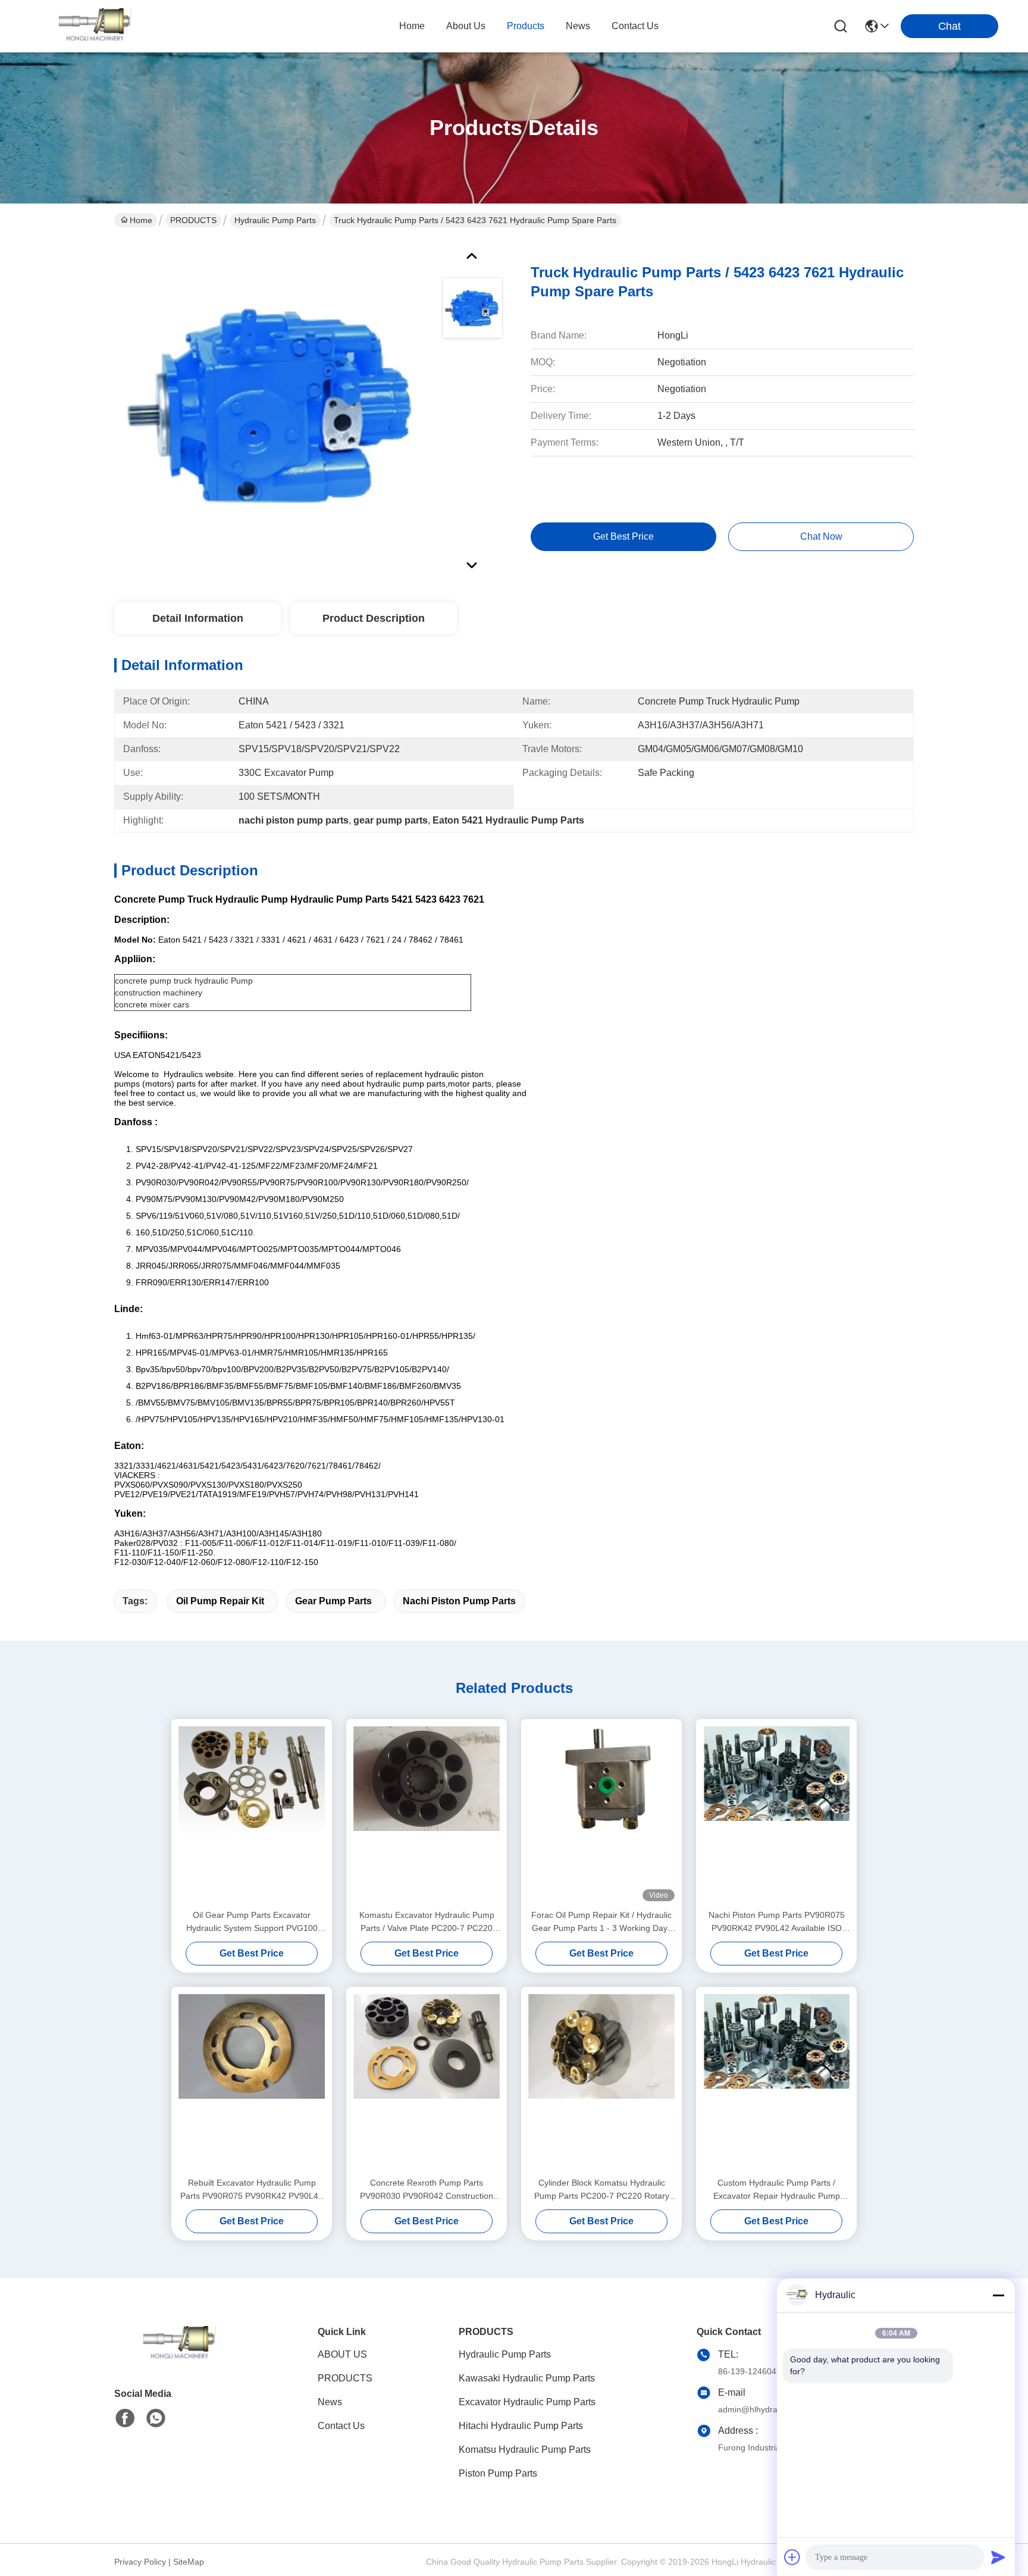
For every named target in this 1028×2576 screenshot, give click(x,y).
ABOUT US (342, 2354)
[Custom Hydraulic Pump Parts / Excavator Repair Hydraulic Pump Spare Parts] (776, 2082)
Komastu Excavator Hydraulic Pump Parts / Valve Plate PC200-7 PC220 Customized (427, 1922)
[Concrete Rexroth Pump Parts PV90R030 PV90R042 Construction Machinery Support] (427, 2082)
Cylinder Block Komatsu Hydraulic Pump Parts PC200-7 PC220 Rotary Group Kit (602, 2190)
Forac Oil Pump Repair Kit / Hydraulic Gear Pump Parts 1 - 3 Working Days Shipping (601, 1922)
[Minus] (998, 2295)
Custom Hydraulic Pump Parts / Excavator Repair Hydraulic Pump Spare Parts (777, 2190)
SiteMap (189, 2562)
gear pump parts (333, 1601)
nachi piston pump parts (459, 1601)
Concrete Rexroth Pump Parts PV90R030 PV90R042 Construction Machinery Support (427, 2190)
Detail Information (198, 618)
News (330, 2402)
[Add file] (792, 2557)
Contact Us (341, 2426)
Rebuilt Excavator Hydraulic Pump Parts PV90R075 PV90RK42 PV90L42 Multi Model (252, 2190)
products (526, 26)
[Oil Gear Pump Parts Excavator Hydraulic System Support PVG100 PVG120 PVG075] (252, 1814)
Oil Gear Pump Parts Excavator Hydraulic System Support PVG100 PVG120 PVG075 (252, 1922)
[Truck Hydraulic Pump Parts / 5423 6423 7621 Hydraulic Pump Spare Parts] (272, 407)
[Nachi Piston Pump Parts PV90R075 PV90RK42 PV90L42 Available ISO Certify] (776, 1814)
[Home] (180, 2359)
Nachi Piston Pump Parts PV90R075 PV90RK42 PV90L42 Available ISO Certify (777, 1922)
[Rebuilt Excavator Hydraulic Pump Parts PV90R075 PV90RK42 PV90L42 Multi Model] (252, 2082)
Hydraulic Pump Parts (275, 220)
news (578, 26)
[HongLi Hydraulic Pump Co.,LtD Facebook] (125, 2418)
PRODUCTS (193, 220)
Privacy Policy (140, 2562)
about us (466, 26)
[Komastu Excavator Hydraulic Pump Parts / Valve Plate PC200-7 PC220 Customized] (427, 1814)
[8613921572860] (156, 2418)
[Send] (998, 2557)
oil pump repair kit (220, 1601)
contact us (635, 26)
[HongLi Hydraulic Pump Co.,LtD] (95, 26)
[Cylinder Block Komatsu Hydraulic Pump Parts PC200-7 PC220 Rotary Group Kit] (601, 2082)
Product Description (374, 618)
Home (412, 26)
